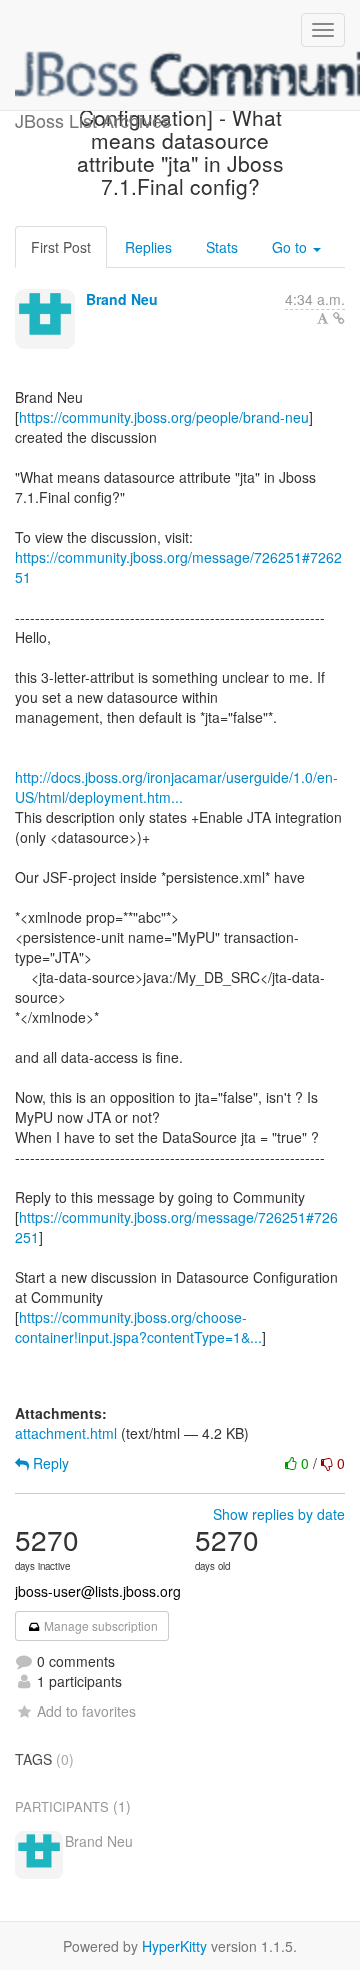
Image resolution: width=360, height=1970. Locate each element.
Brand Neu (122, 299)
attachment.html (66, 1433)
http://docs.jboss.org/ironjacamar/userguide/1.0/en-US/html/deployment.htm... (176, 787)
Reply (49, 1463)
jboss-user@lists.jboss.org (98, 1591)
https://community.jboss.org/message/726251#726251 (178, 567)
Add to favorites (86, 1711)
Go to (291, 247)
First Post (61, 247)
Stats (222, 247)
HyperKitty (174, 1946)
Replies (148, 247)
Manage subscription (99, 1625)
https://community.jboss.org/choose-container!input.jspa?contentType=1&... (138, 1327)
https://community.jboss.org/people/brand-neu (164, 417)
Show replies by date (279, 1514)
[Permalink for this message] (339, 318)
